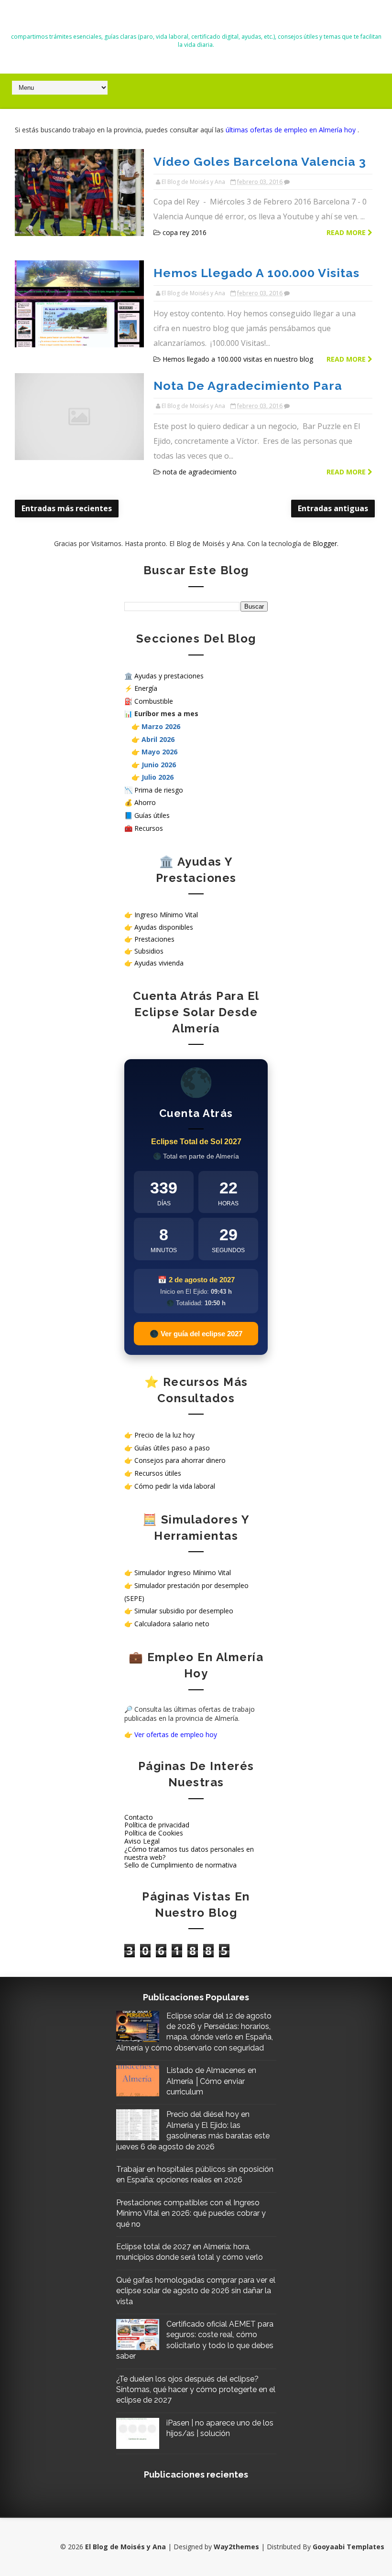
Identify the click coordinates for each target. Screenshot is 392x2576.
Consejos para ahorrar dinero (180, 1460)
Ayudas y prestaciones (169, 676)
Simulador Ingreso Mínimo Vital (183, 1572)
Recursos (149, 828)
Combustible (154, 701)
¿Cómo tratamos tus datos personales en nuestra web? (189, 1853)
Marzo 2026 (161, 726)
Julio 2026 (158, 777)
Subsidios (149, 951)
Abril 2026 (158, 739)
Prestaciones (154, 939)
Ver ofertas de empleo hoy (176, 1734)
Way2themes (236, 2547)
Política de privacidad (157, 1825)
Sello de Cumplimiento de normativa (180, 1865)
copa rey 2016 (185, 232)
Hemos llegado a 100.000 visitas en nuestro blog (238, 359)
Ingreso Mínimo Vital (166, 915)
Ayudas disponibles (164, 927)
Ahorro (145, 802)
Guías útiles (152, 815)
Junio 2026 (159, 765)
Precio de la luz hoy (164, 1435)
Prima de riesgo (159, 790)
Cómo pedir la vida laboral (175, 1486)
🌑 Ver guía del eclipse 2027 (196, 1334)
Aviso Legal (142, 1841)
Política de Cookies (154, 1833)
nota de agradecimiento (200, 472)
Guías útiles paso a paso (172, 1448)
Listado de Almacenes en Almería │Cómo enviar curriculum (211, 2081)
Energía (146, 688)
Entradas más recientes (67, 508)
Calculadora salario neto (172, 1624)
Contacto (139, 1817)
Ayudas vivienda (159, 963)
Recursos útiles (158, 1473)
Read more (347, 232)
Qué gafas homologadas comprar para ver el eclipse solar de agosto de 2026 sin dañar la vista (196, 2291)
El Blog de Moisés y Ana (196, 20)
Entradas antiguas (333, 508)
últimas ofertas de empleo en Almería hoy (292, 130)
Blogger (325, 543)
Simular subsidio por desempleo (184, 1611)
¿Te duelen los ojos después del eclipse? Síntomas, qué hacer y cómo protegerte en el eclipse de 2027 (196, 2390)
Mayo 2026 (159, 752)
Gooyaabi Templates (348, 2547)
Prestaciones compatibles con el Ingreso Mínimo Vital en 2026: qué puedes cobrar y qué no (191, 2213)
